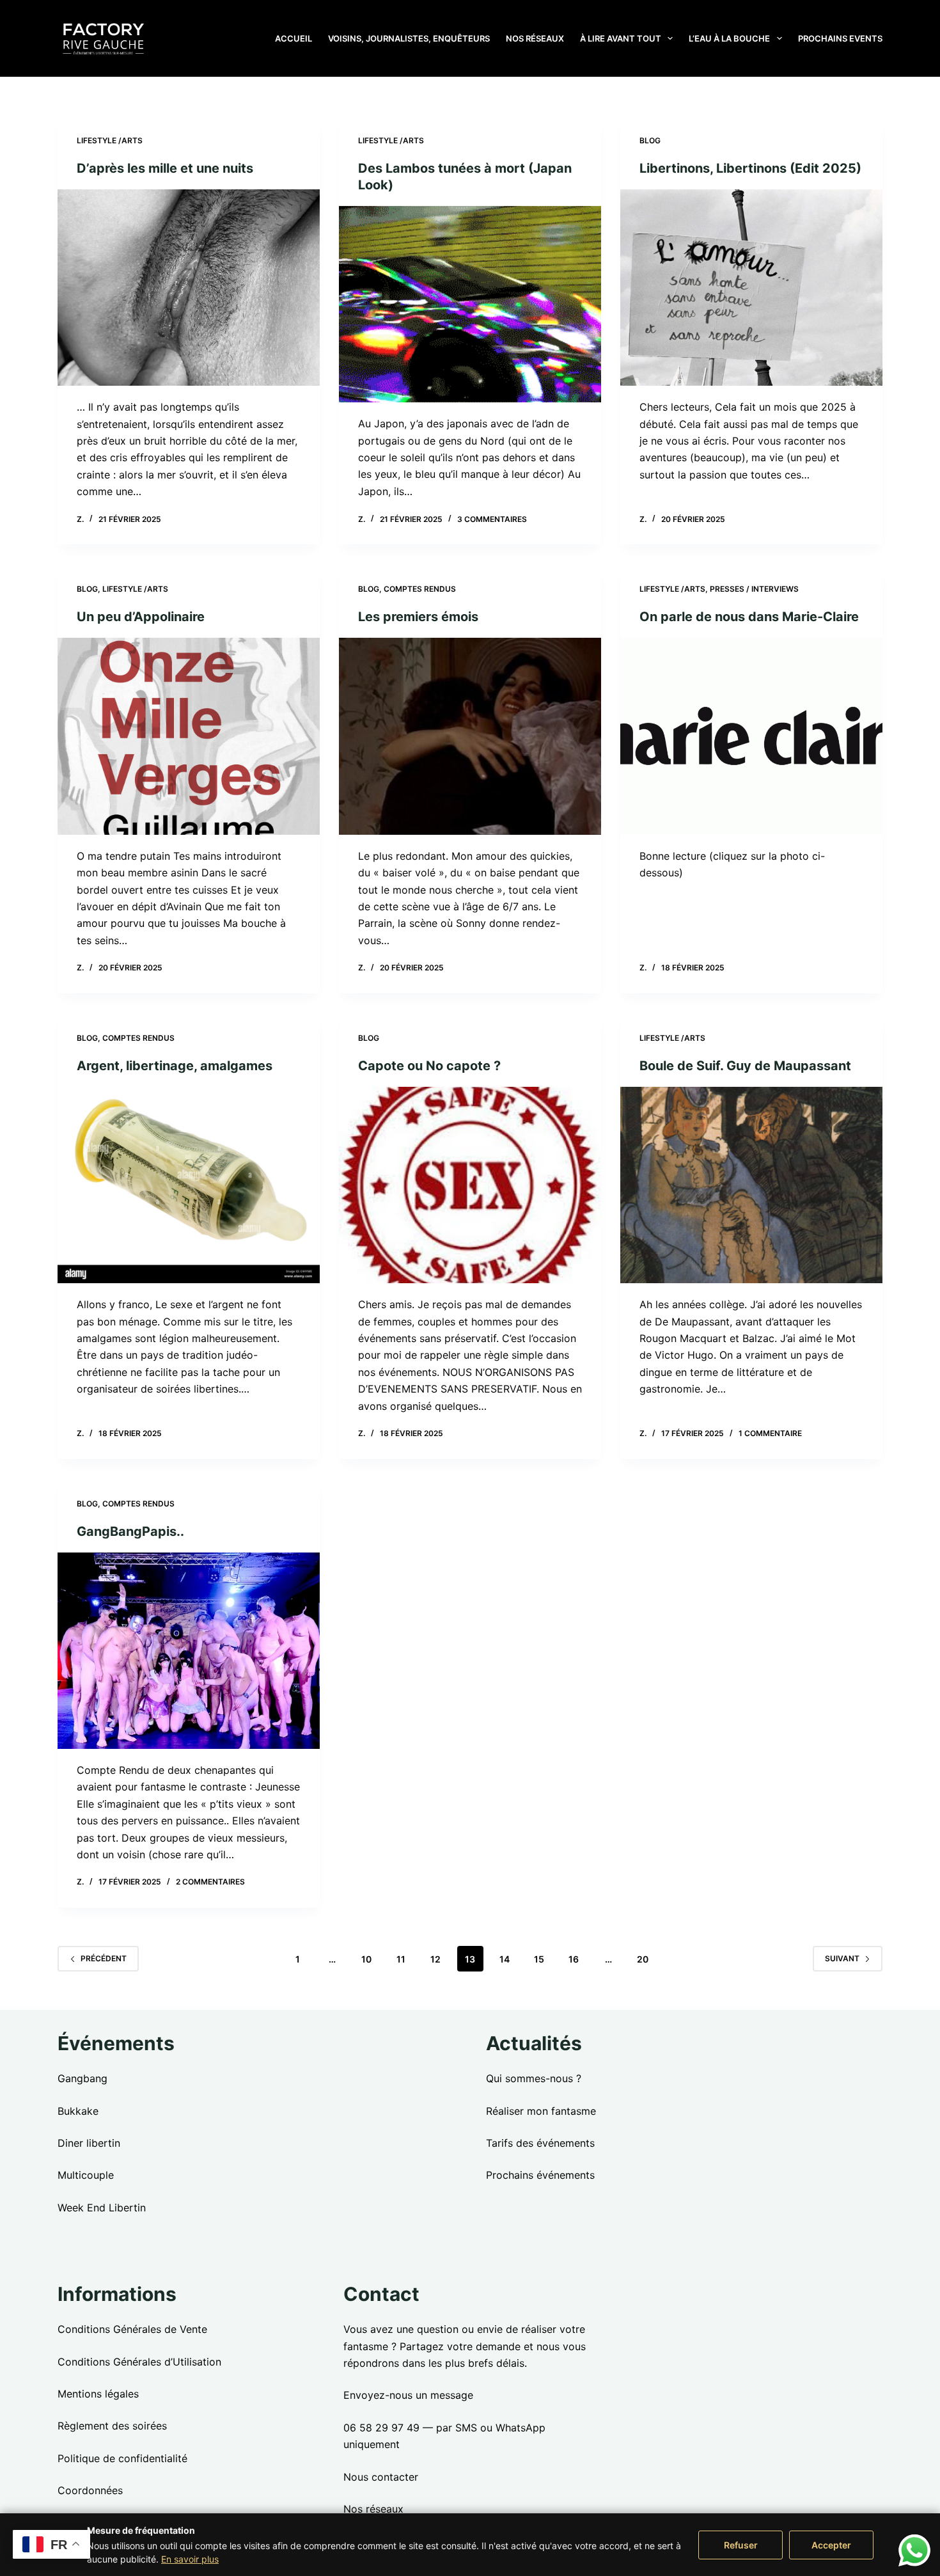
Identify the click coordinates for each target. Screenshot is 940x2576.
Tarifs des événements (540, 2143)
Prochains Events (840, 38)
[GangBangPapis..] (189, 1651)
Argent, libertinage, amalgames (175, 1066)
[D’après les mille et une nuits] (189, 288)
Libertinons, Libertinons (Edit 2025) (750, 168)
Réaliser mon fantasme (541, 2111)
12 (435, 1959)
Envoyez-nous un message (408, 2395)
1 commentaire (770, 1433)
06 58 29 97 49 (381, 2428)
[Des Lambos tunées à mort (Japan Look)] (470, 304)
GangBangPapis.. (130, 1531)
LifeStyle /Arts (110, 140)
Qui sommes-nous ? (534, 2078)
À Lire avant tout (621, 38)
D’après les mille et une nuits (165, 168)
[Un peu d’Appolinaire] (189, 736)
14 (505, 1959)
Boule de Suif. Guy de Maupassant (745, 1066)
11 (401, 1959)
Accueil (294, 38)
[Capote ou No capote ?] (470, 1185)
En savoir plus (190, 2559)
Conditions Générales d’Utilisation (139, 2362)
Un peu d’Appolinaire (141, 617)
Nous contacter (381, 2477)
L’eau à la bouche (729, 38)
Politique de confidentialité (122, 2458)
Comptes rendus (420, 589)
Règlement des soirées (112, 2426)
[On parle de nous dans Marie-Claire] (751, 736)
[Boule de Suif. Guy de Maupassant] (751, 1185)
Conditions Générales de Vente (132, 2329)
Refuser (741, 2545)
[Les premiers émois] (470, 736)
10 (366, 1959)
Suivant (842, 1958)
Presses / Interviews (754, 589)
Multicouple (86, 2175)
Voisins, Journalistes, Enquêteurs (409, 38)
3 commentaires (492, 519)
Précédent (104, 1958)
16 (574, 1959)
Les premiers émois (418, 617)
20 (643, 1959)
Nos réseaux (535, 38)
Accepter (831, 2545)
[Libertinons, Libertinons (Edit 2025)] (751, 288)
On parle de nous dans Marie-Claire (749, 617)
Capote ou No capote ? (429, 1066)
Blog (650, 140)
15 (539, 1959)
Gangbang (82, 2078)
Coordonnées (90, 2490)
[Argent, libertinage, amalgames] (189, 1185)
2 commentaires (210, 1882)
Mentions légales (98, 2394)
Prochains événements (540, 2175)
